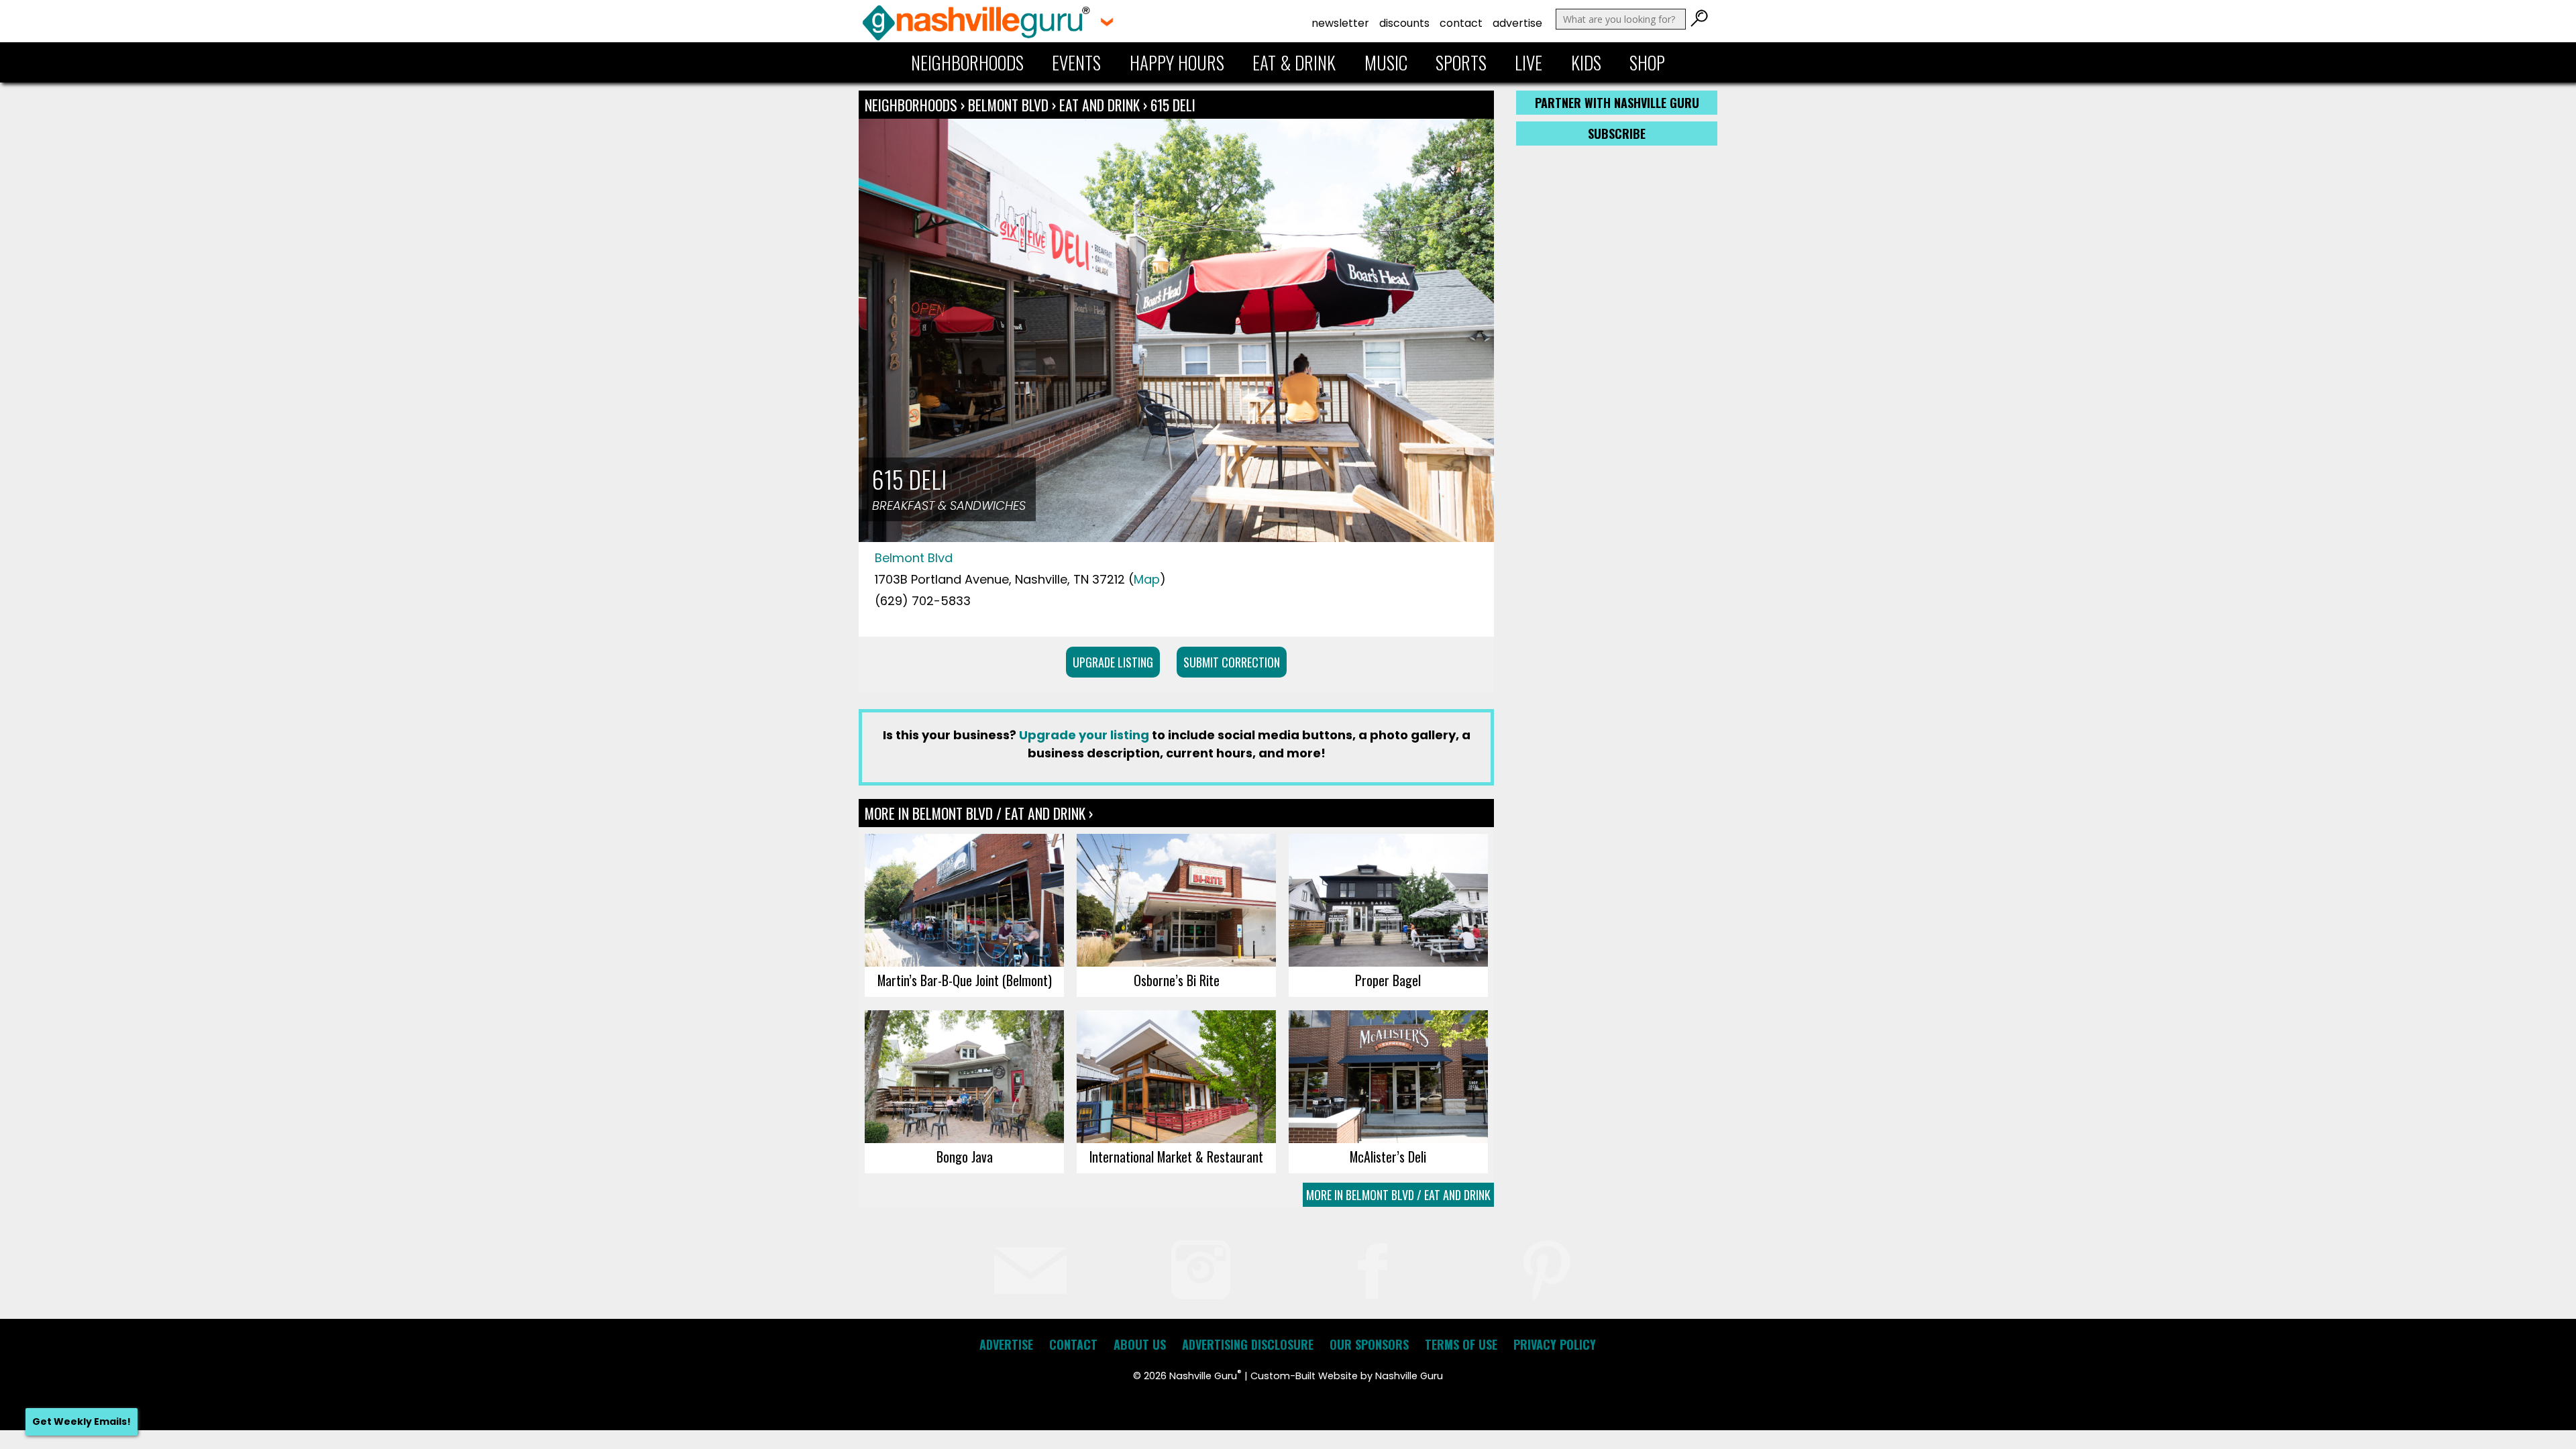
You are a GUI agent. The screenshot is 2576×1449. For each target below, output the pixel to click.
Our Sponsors (1369, 1344)
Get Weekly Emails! (82, 1421)
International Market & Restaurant (1176, 1157)
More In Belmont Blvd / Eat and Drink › (979, 813)
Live (1528, 62)
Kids (1586, 62)
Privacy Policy (1555, 1344)
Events (1076, 62)
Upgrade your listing (1084, 735)
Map (1147, 579)
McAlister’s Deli (1388, 1157)
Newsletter (1340, 23)
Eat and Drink (1099, 105)
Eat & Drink (1294, 62)
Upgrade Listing (1113, 662)
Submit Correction (1232, 662)
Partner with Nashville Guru (1617, 103)
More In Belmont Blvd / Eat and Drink (1398, 1195)
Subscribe (1617, 133)
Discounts (1404, 23)
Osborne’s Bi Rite (1177, 980)
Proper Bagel (1388, 980)
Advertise (1517, 23)
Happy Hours (1177, 62)
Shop (1647, 62)
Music (1386, 62)
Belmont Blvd (1010, 105)
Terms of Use (1461, 1344)
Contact (1461, 23)
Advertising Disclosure (1248, 1344)
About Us (1140, 1344)
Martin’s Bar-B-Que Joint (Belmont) (965, 980)
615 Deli (1173, 105)
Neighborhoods (967, 62)
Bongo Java (965, 1157)
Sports (1461, 62)
